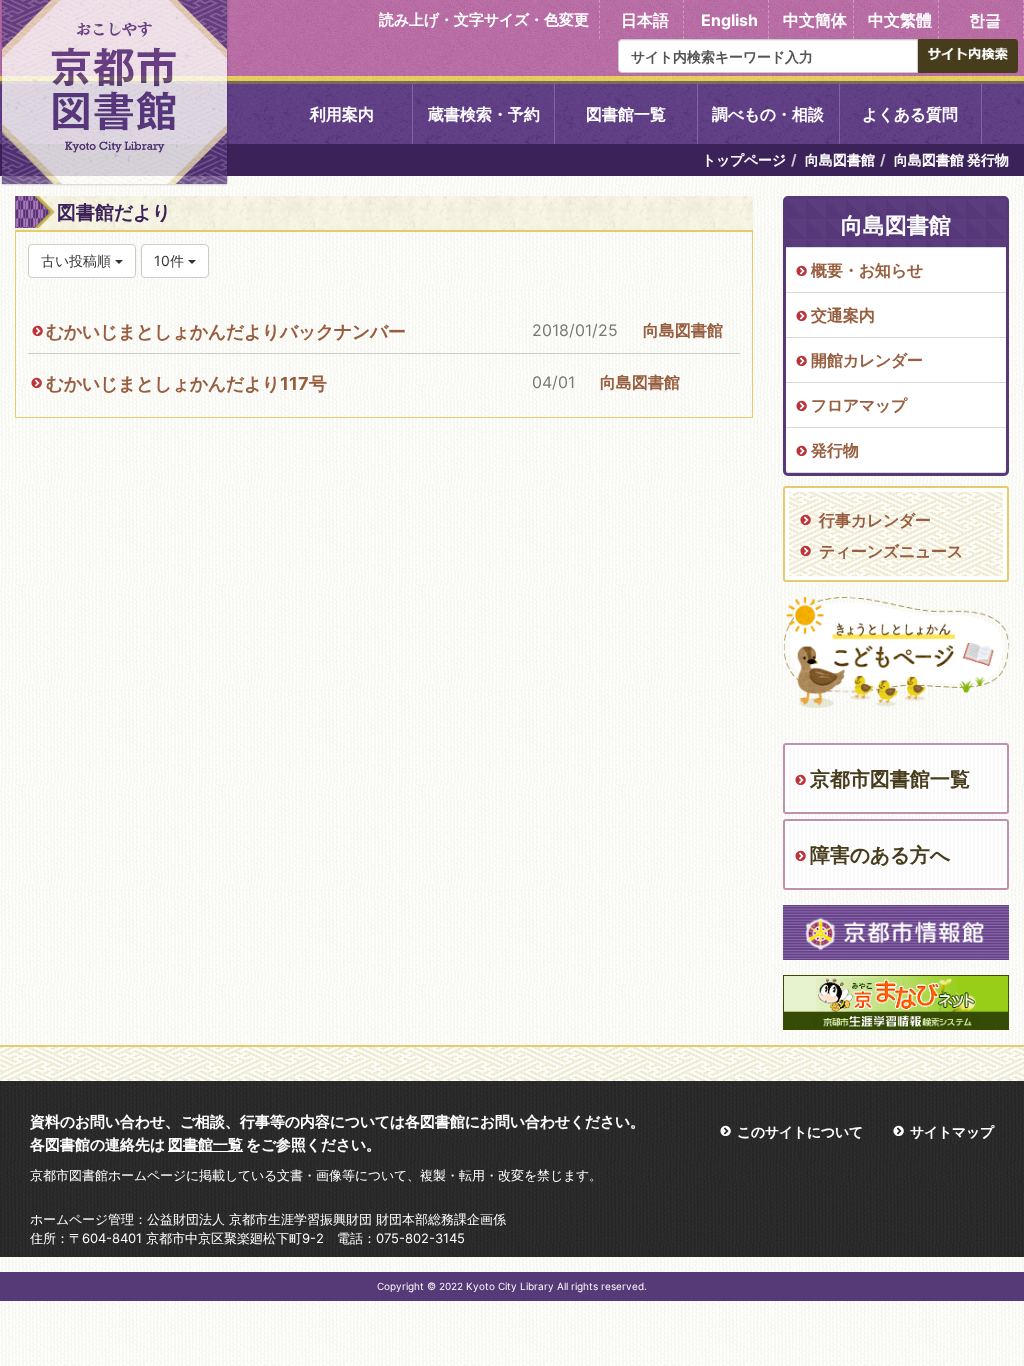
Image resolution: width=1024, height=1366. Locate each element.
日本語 (645, 20)
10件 (171, 260)
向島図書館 (840, 159)
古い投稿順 (78, 260)
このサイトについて (800, 1131)
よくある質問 (910, 114)
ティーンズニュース (891, 551)
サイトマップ (952, 1131)
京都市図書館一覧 (890, 779)
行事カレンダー (875, 520)
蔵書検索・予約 (484, 114)
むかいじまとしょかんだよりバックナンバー (226, 331)
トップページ (744, 159)
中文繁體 (900, 20)
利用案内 (342, 114)
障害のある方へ (880, 855)
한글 (985, 20)
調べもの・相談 (768, 114)
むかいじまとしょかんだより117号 (186, 383)
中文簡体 (815, 20)
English (729, 20)
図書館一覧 (626, 114)
